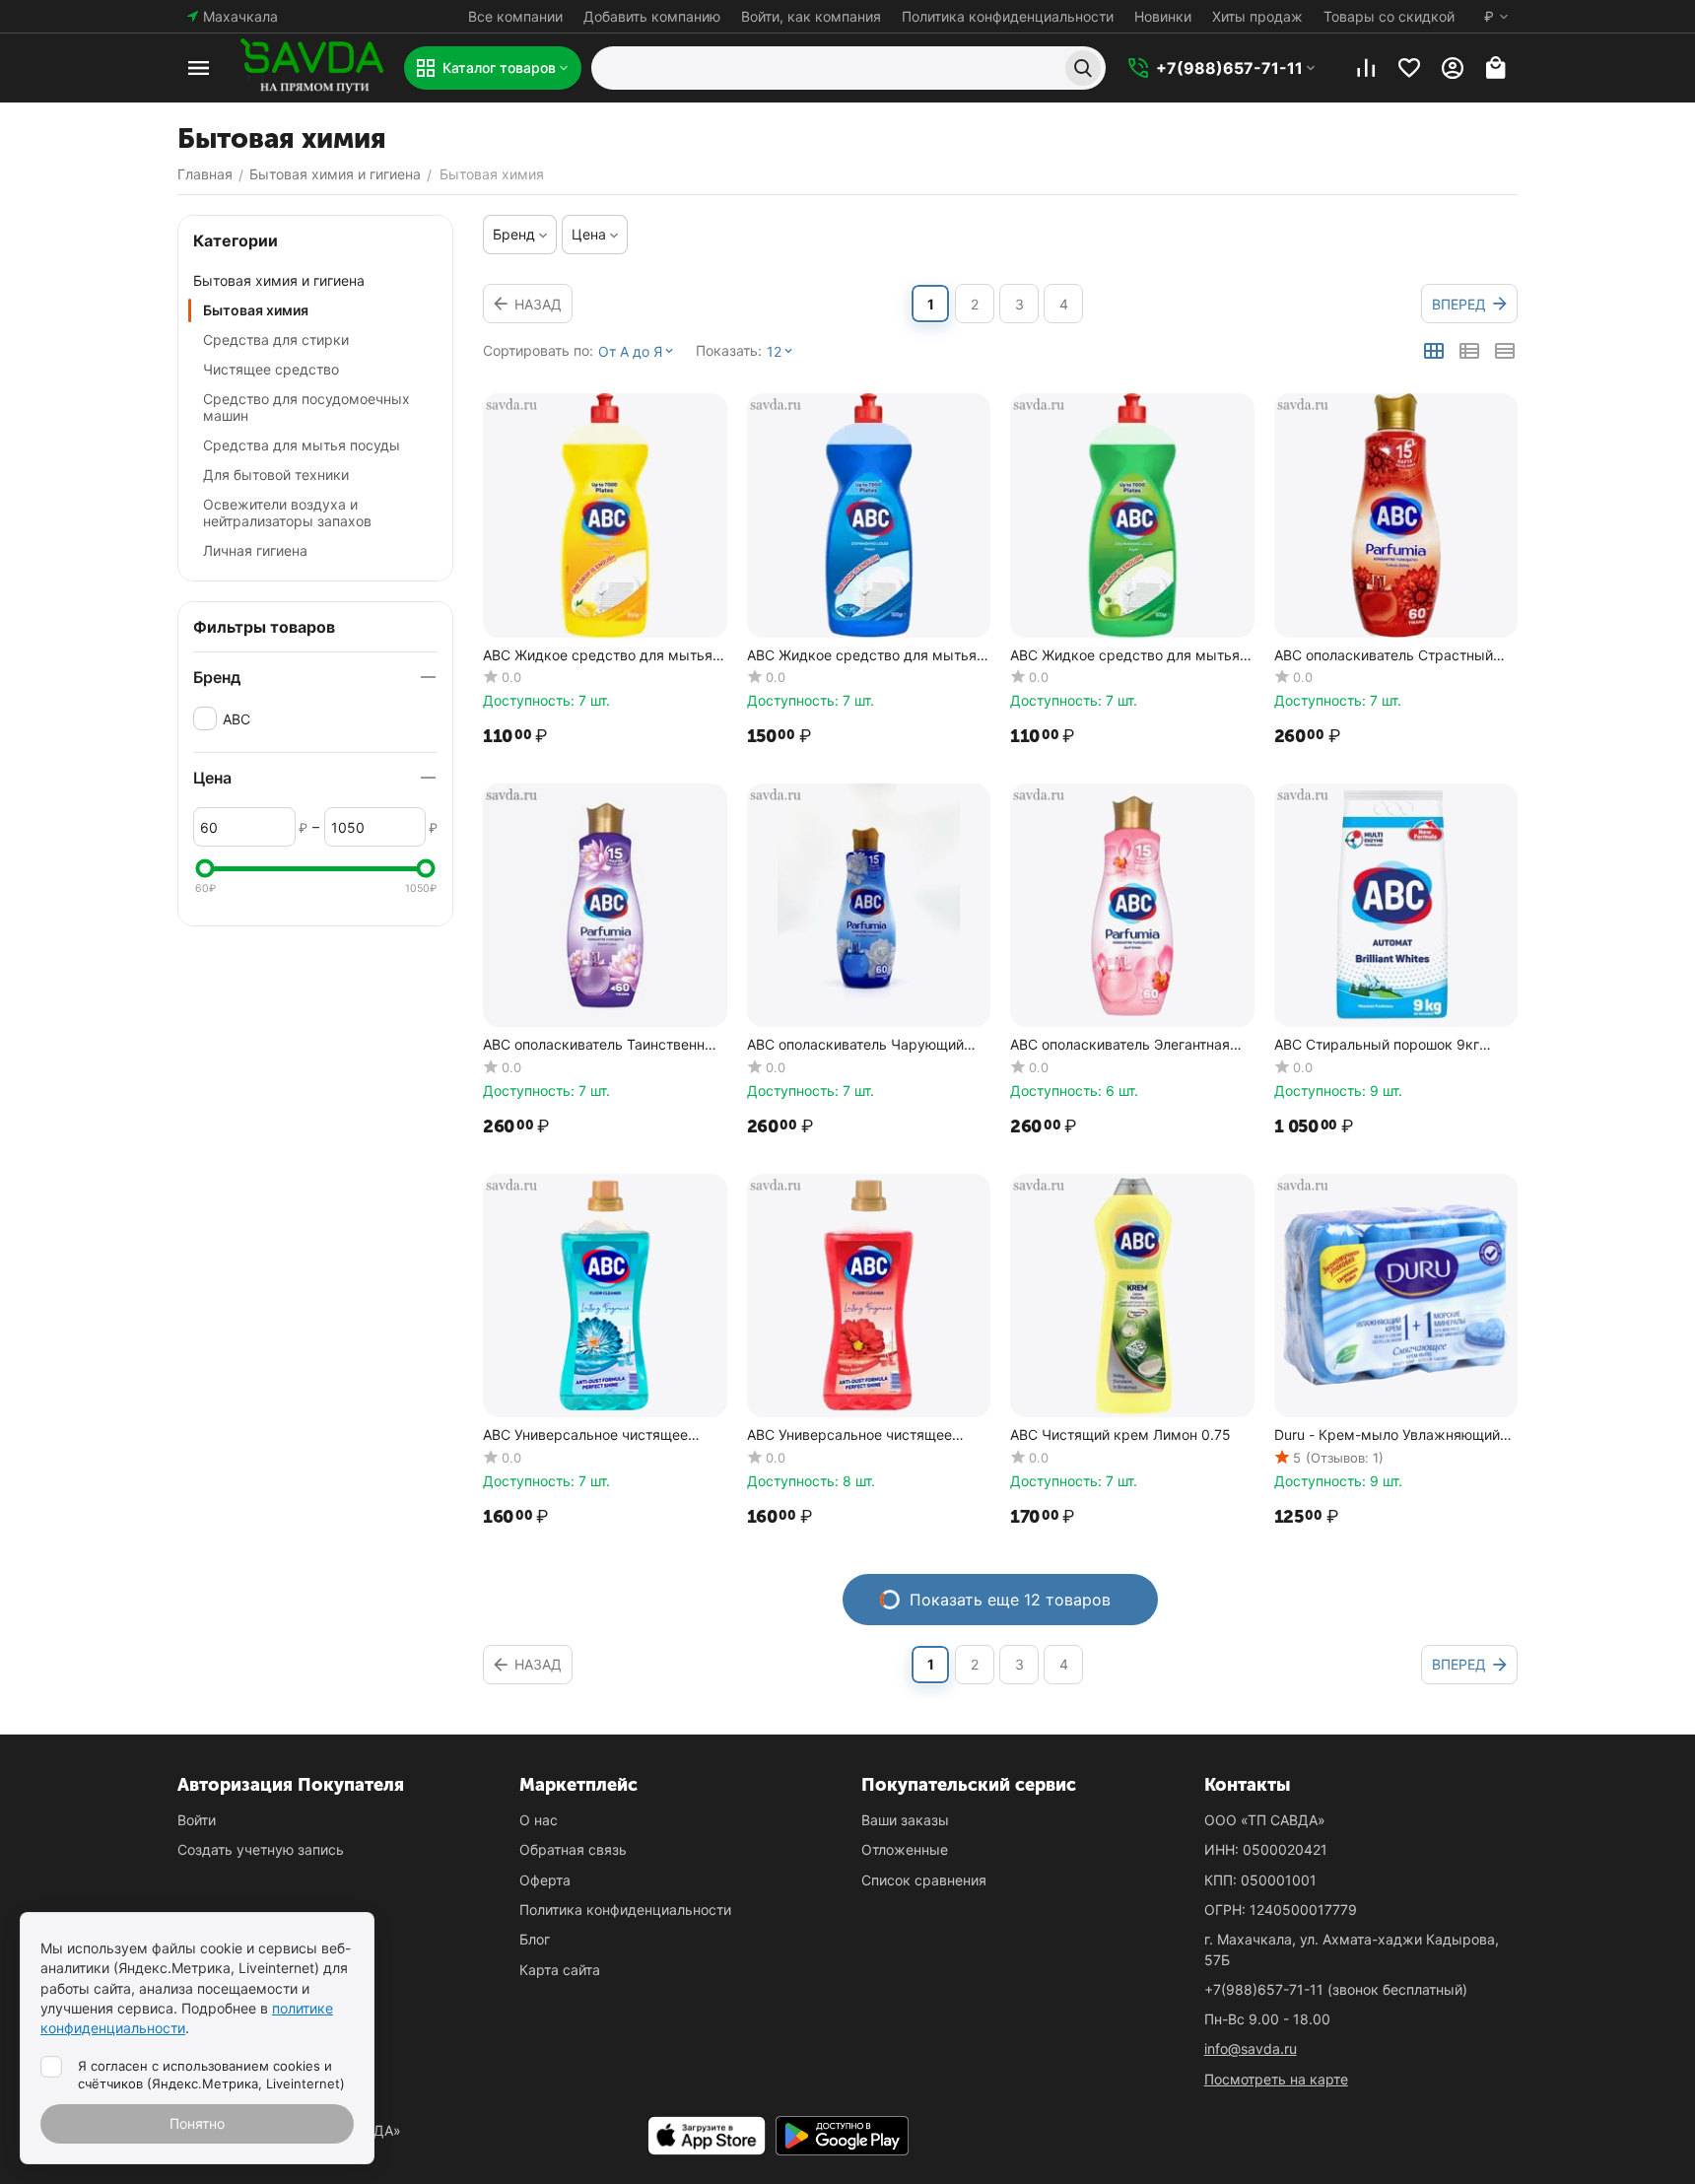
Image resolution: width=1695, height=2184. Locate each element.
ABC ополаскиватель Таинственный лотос (603, 1045)
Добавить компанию (652, 16)
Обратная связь (573, 1849)
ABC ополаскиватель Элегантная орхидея (1120, 1045)
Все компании (515, 16)
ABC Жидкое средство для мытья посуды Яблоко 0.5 (1125, 656)
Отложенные (905, 1849)
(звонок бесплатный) (1336, 1989)
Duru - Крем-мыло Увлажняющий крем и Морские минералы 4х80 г (1391, 1435)
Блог (535, 1939)
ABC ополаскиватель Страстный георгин (1384, 656)
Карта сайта (560, 1970)
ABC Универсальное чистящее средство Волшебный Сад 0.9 (849, 1435)
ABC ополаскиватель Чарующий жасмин (855, 1045)
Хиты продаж (1257, 16)
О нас (539, 1820)
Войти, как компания (811, 16)
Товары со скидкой (1389, 16)
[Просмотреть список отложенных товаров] (1409, 68)
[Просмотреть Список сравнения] (1366, 68)
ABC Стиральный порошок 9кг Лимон (1377, 1045)
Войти (197, 1820)
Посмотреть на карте (1276, 2079)
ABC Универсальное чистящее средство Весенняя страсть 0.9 (591, 1435)
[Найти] (1083, 68)
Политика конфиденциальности (1008, 16)
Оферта (545, 1880)
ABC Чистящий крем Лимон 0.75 (1120, 1435)
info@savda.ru (1251, 2048)
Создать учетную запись (261, 1849)
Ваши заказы (905, 1820)
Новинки (1163, 16)
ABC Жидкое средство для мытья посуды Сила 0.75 (862, 656)
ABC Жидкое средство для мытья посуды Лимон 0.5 (598, 656)
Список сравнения (924, 1880)
